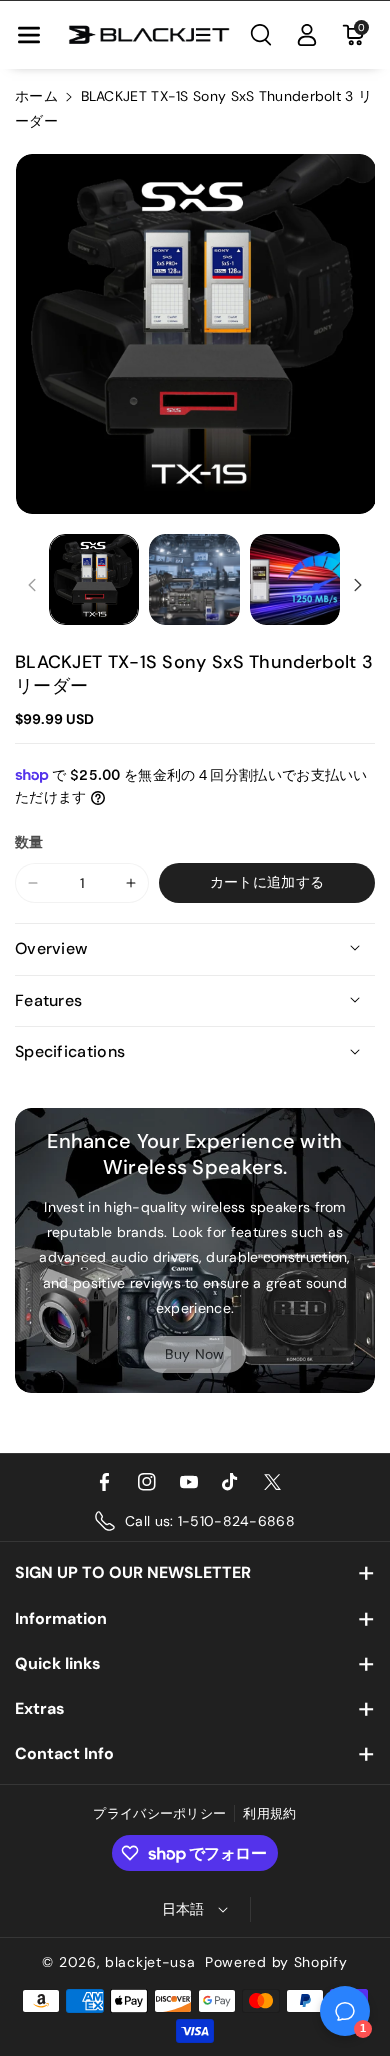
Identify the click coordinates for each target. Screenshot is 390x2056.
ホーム (36, 96)
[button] (29, 35)
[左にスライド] (32, 585)
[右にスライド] (358, 585)
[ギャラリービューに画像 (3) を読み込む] (295, 579)
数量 (29, 842)
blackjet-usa (150, 1962)
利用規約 (269, 1813)
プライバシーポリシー (159, 1813)
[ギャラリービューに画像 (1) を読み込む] (94, 579)
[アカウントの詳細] (307, 35)
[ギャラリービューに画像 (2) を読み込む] (194, 579)
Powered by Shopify (276, 1962)
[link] (195, 1354)
